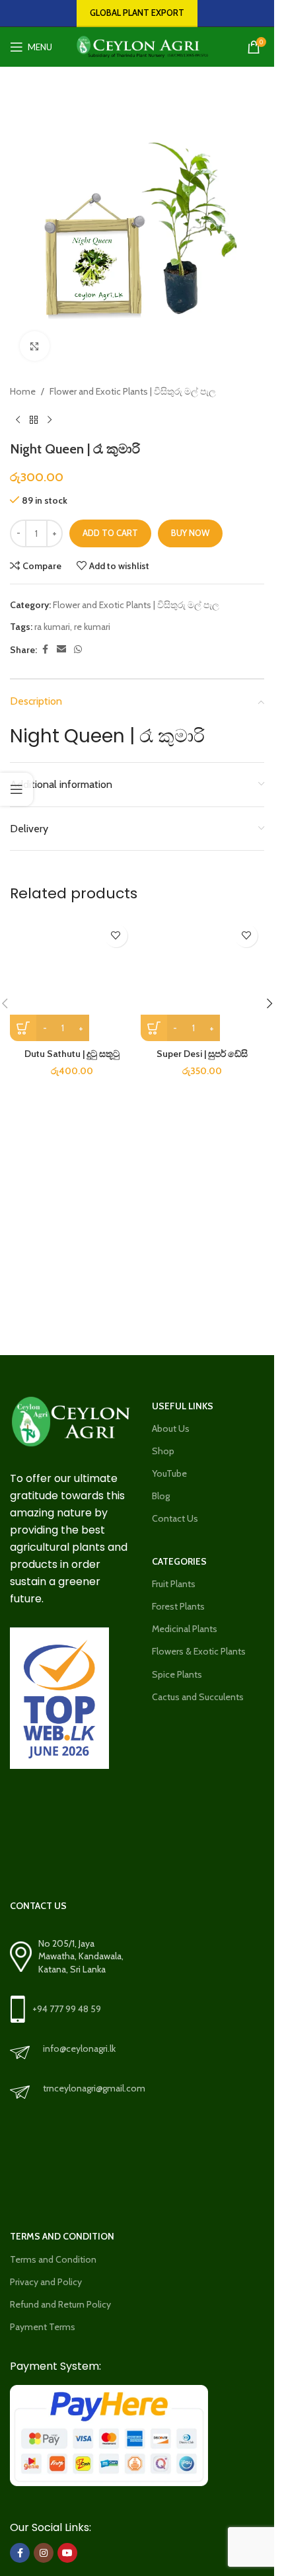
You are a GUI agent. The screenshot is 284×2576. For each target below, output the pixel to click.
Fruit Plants (174, 1584)
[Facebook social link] (45, 649)
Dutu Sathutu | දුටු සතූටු (72, 1054)
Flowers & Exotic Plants (199, 1651)
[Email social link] (61, 649)
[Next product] (50, 420)
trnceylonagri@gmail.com (94, 2088)
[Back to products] (34, 420)
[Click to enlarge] (35, 346)
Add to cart (110, 533)
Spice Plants (177, 1674)
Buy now (190, 533)
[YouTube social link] (67, 2553)
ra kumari (52, 627)
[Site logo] (138, 46)
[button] (269, 1003)
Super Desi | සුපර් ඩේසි (202, 1054)
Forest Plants (178, 1606)
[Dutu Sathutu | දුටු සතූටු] (72, 980)
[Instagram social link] (44, 2553)
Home (23, 391)
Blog (161, 1496)
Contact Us (175, 1518)
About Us (171, 1428)
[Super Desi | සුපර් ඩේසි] (203, 980)
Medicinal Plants (185, 1629)
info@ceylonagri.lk (79, 2049)
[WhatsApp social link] (78, 649)
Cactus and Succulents (198, 1697)
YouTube (169, 1473)
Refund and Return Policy (60, 2304)
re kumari (92, 627)
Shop (163, 1451)
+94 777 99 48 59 (67, 2009)
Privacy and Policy (46, 2282)
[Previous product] (18, 420)
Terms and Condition (53, 2259)
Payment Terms (43, 2327)
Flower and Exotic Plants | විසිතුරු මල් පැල (133, 391)
